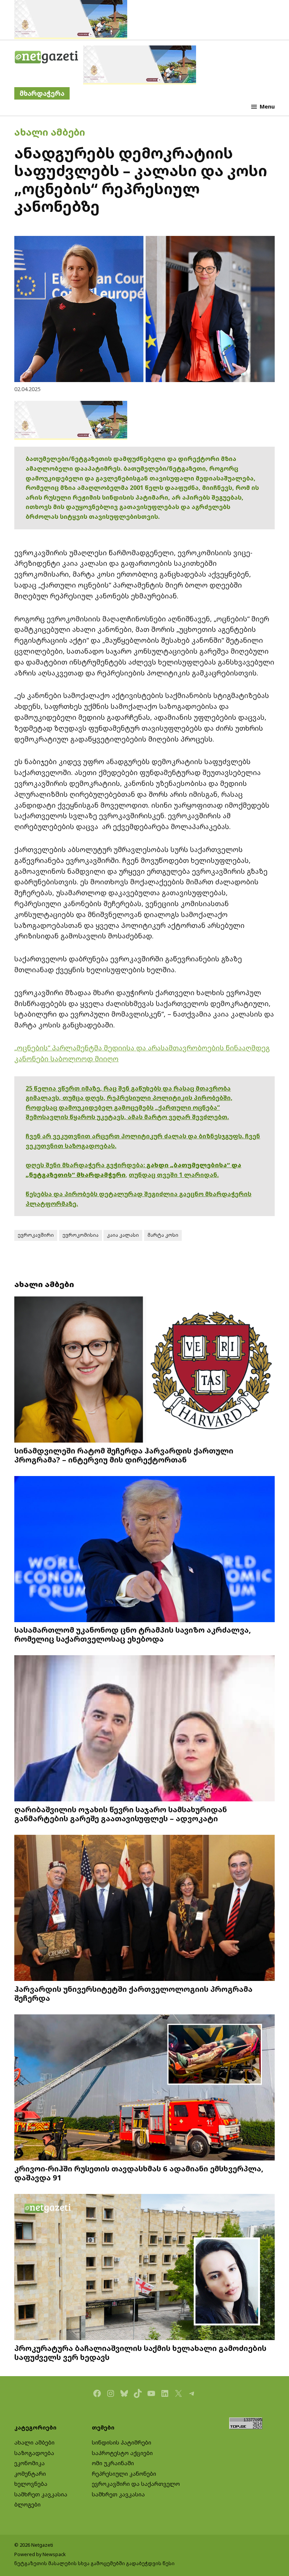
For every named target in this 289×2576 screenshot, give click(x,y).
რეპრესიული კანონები (124, 2474)
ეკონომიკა (30, 2463)
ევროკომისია (81, 1235)
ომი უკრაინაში (113, 2463)
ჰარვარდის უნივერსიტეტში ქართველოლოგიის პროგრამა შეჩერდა (133, 1993)
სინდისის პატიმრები (122, 2442)
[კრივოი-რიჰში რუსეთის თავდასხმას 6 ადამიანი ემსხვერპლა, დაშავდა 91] (144, 2088)
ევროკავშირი (36, 1235)
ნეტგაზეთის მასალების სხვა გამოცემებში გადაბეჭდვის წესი (94, 2563)
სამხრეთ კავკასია (41, 2494)
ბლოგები (27, 2504)
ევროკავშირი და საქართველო (136, 2484)
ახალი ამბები (50, 132)
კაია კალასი (123, 1235)
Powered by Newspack (40, 2554)
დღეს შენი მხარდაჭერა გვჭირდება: (86, 1165)
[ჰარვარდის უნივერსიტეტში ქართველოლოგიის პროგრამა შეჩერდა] (144, 1909)
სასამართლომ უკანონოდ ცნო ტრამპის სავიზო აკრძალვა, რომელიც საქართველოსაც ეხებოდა (133, 1634)
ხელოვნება (31, 2484)
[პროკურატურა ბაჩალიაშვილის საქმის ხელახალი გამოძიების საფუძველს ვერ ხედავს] (144, 2268)
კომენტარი (30, 2474)
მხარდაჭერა (42, 93)
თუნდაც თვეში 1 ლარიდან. (174, 1175)
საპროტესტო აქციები (122, 2453)
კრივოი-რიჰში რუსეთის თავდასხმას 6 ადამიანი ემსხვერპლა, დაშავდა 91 (139, 2173)
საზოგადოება (34, 2453)
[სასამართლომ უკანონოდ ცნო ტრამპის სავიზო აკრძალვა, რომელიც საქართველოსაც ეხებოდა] (144, 1549)
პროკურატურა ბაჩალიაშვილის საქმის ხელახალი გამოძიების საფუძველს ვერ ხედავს (140, 2352)
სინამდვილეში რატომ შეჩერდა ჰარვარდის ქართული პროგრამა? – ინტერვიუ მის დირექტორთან (124, 1455)
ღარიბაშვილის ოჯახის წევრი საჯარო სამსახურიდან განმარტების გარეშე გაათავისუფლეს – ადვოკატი (121, 1814)
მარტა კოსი (163, 1235)
